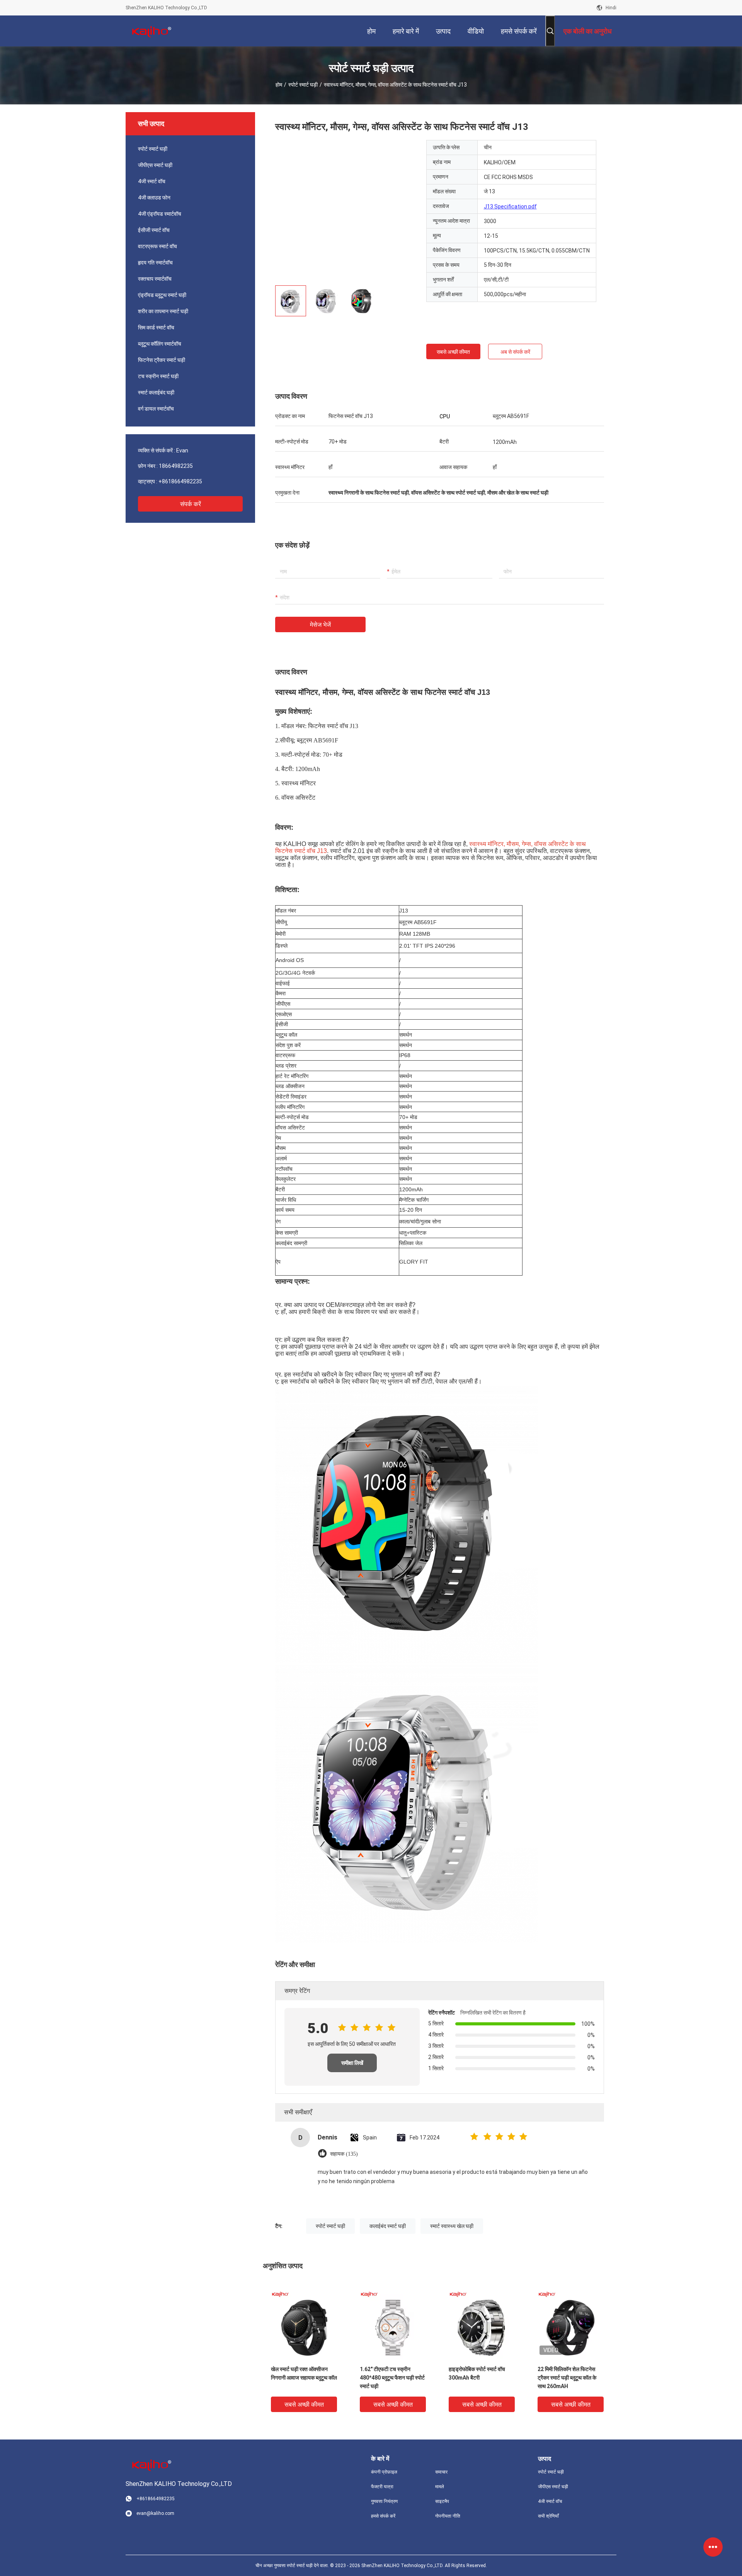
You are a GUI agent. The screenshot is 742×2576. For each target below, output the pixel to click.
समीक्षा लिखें (352, 2063)
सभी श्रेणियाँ (548, 2516)
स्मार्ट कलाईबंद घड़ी (156, 392)
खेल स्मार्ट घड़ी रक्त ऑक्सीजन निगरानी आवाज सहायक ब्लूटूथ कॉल (304, 2373)
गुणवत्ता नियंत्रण (384, 2501)
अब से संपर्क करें (515, 352)
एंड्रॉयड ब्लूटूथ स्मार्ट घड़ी (162, 295)
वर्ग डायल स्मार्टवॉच (156, 409)
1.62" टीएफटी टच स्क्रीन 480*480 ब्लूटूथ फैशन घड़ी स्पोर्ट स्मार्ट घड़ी (392, 2378)
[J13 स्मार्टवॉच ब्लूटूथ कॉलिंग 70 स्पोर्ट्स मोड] (345, 210)
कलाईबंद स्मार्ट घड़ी (388, 2226)
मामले (440, 2487)
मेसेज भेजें (320, 625)
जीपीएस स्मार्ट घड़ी (155, 165)
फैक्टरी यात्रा (382, 2487)
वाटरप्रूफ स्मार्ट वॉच (157, 246)
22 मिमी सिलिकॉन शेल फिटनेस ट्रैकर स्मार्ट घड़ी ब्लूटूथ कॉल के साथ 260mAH (567, 2378)
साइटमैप (442, 2501)
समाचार (441, 2472)
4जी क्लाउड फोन (154, 198)
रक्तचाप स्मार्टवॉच (155, 279)
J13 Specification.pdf (510, 206)
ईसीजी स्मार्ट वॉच (154, 230)
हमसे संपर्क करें (383, 2516)
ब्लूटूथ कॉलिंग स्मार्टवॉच (160, 344)
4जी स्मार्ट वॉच (152, 181)
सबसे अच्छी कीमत (453, 352)
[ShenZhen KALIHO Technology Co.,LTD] (151, 31)
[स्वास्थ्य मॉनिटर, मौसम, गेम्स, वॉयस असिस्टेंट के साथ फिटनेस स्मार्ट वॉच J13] (304, 2324)
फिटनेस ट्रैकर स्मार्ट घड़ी (162, 360)
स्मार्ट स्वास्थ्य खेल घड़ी (452, 2226)
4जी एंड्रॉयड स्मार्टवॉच (160, 214)
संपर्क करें (191, 504)
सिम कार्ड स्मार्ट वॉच (156, 328)
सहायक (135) (344, 2154)
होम (279, 85)
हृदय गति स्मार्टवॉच (155, 263)
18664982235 (176, 466)
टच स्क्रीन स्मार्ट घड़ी (158, 376)
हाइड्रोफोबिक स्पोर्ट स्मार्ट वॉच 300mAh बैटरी (477, 2373)
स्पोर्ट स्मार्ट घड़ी (303, 85)
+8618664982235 (180, 481)
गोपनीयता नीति (448, 2516)
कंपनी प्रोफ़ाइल (384, 2472)
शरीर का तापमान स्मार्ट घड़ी (163, 311)
